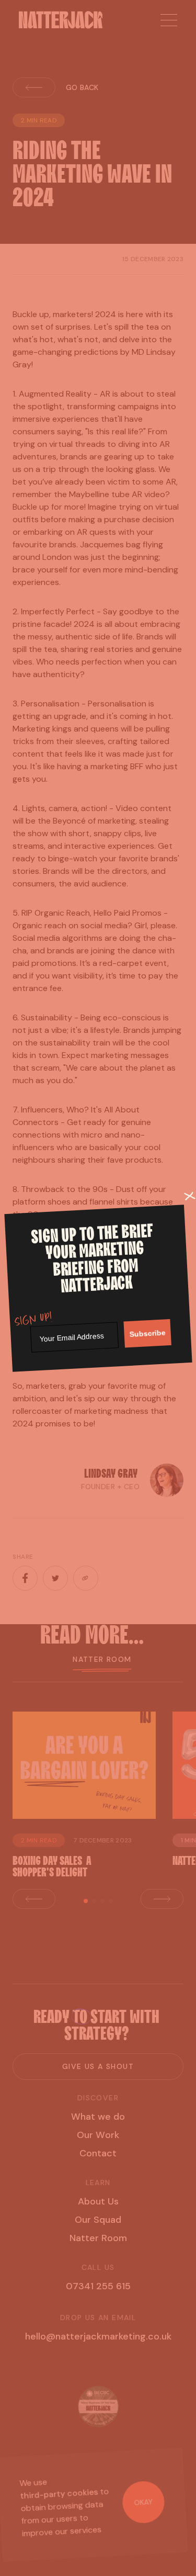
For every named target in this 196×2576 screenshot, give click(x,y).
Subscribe (147, 1333)
